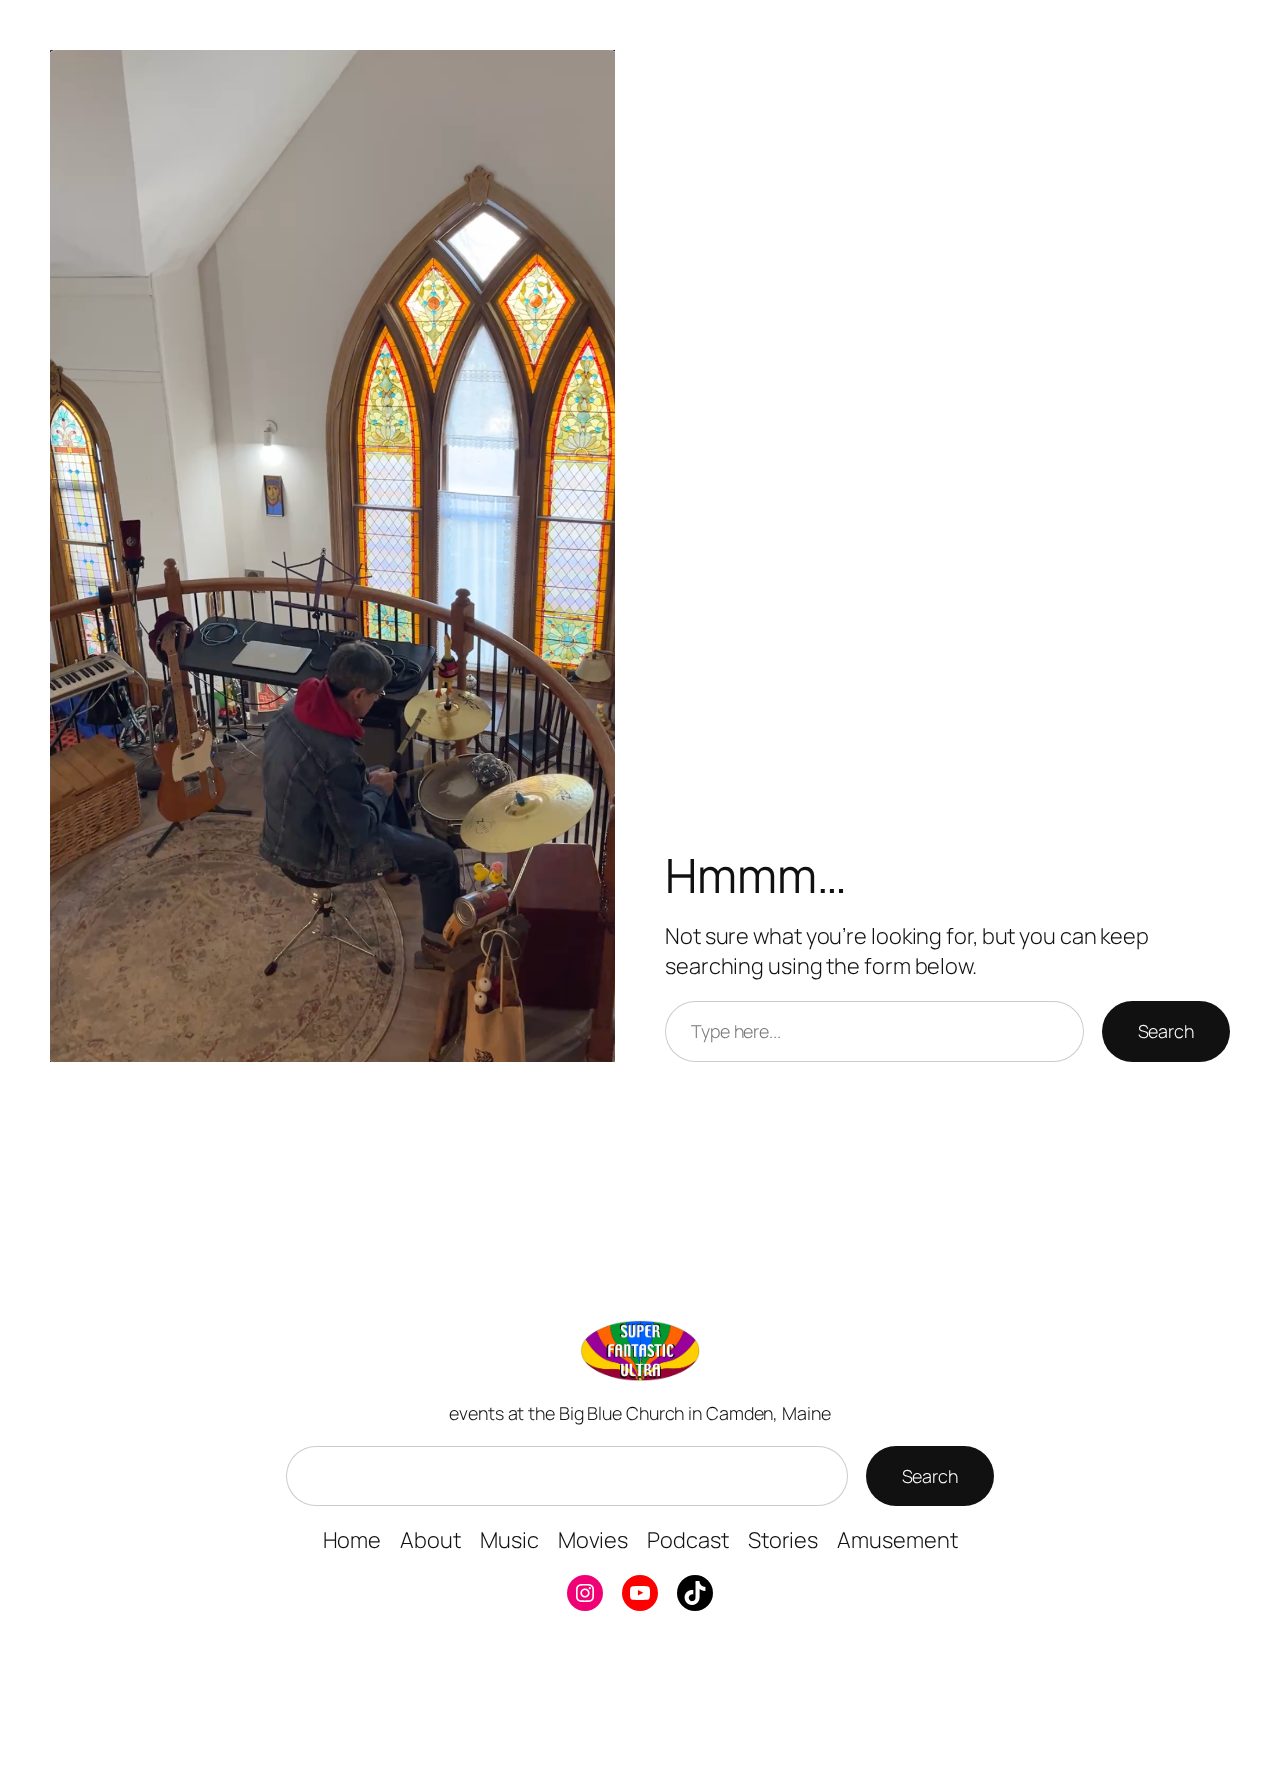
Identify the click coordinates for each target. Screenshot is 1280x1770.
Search (1166, 1031)
